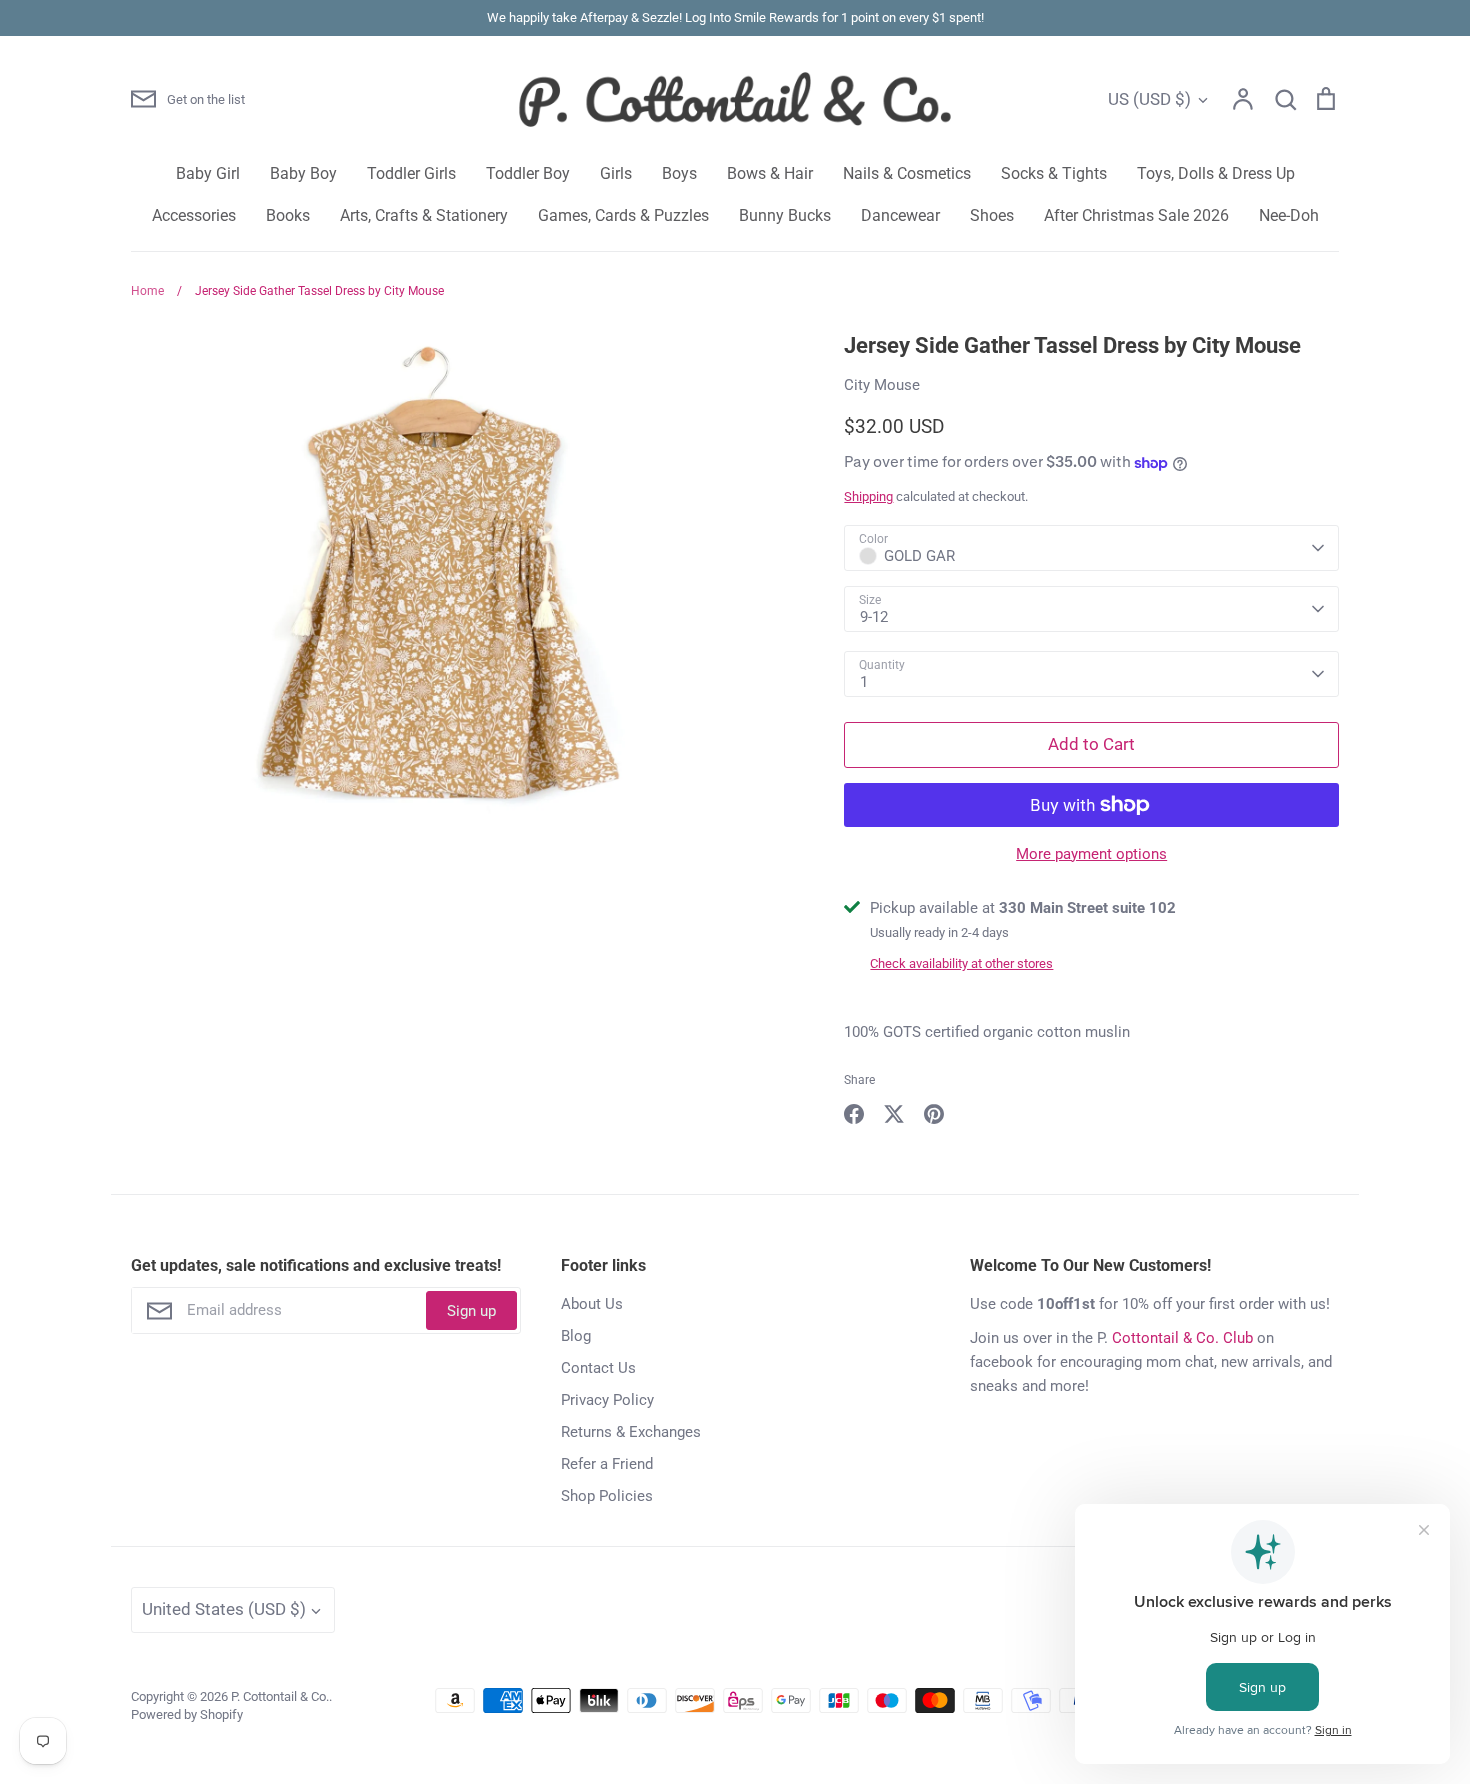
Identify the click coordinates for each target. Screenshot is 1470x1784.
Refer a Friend (607, 1464)
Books (288, 215)
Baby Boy (303, 173)
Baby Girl (208, 173)
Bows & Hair (770, 173)
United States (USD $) (224, 1609)
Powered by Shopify (187, 1714)
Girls (616, 173)
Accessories (194, 215)
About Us (592, 1304)
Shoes (992, 215)
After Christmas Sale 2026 (1136, 215)
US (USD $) (1149, 99)
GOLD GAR (919, 556)
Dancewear (900, 215)
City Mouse (882, 385)
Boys (679, 173)
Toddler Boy (528, 173)
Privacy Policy (607, 1400)
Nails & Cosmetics (907, 173)
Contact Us (598, 1368)
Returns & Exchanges (631, 1432)
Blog (576, 1336)
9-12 (874, 617)
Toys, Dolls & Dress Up (1216, 173)
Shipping (868, 496)
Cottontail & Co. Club (1182, 1338)
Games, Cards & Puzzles (623, 215)
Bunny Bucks (785, 215)
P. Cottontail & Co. (280, 1696)
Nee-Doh (1289, 215)
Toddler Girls (411, 173)
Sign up (471, 1311)
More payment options (1091, 854)
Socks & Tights (1054, 173)
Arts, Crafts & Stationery (424, 215)
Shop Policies (607, 1496)
